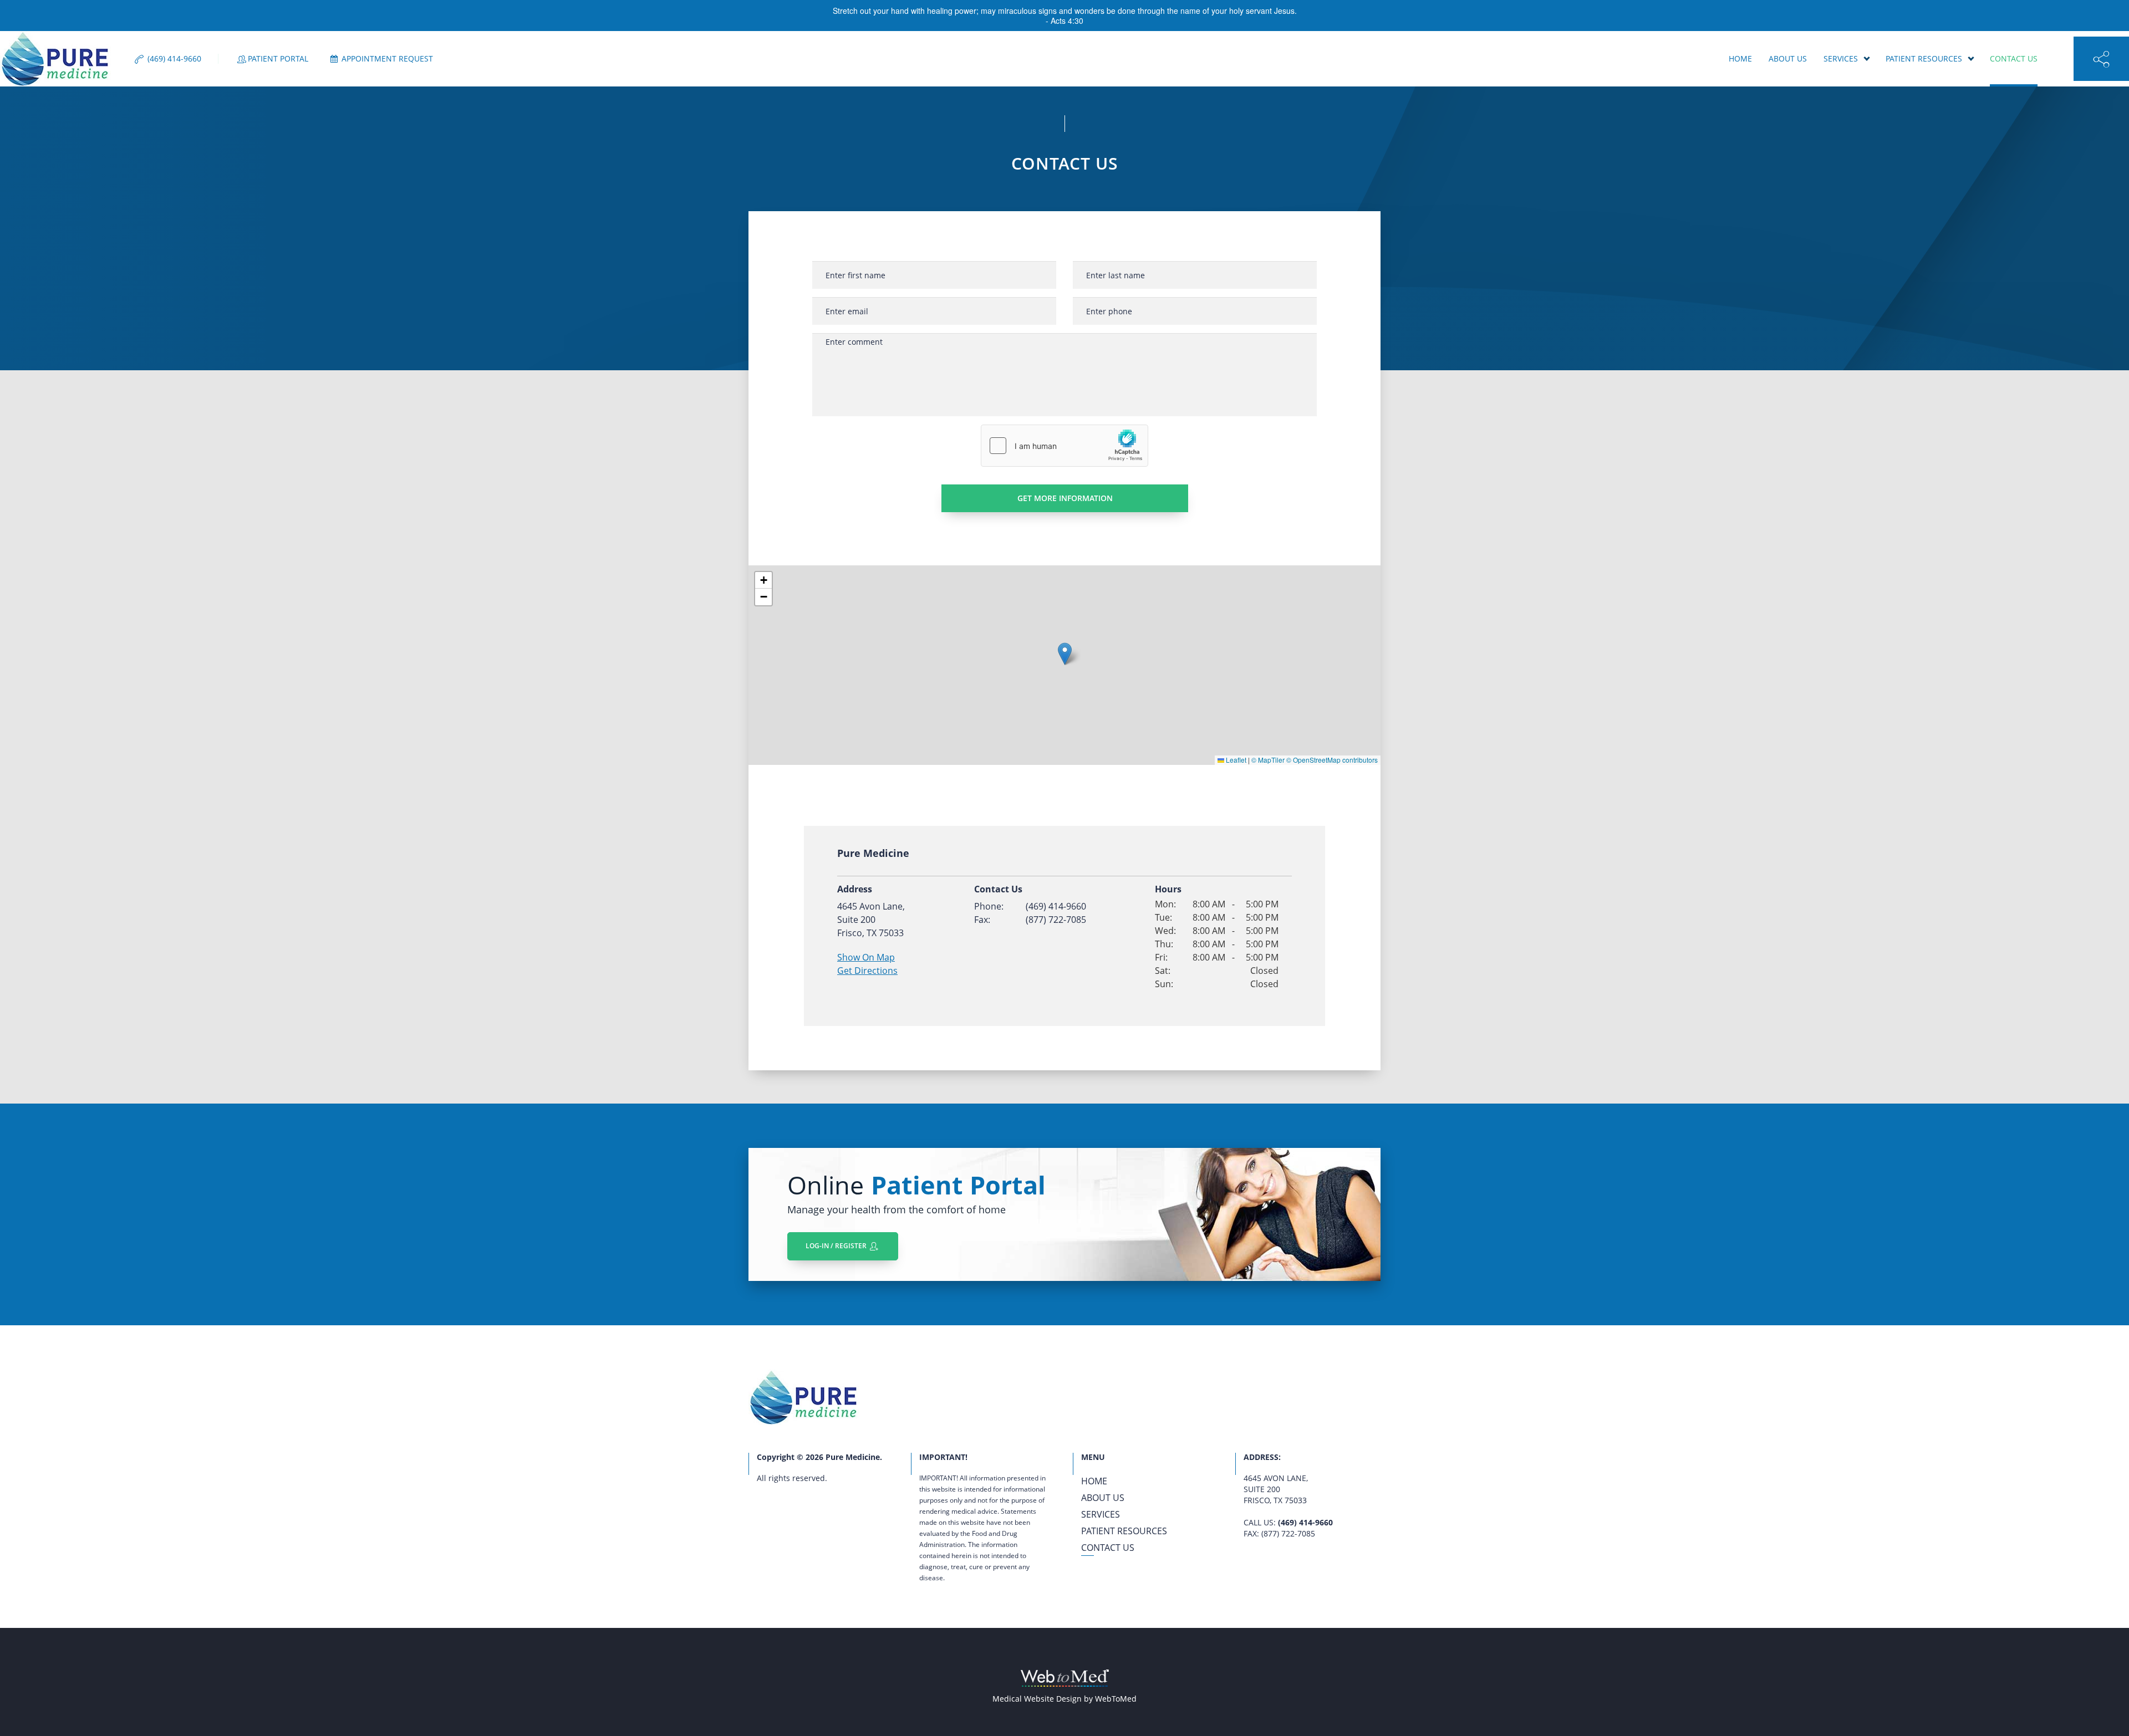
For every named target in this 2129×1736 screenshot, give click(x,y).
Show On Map (866, 957)
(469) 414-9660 (1056, 906)
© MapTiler (1268, 760)
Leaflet (1235, 760)
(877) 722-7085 (1056, 920)
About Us (1788, 58)
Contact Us (2014, 58)
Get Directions (867, 971)
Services (1841, 58)
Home (1740, 58)
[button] (1065, 654)
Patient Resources (1924, 58)
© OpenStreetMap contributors (1332, 760)
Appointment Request (386, 59)
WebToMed (1116, 1699)
